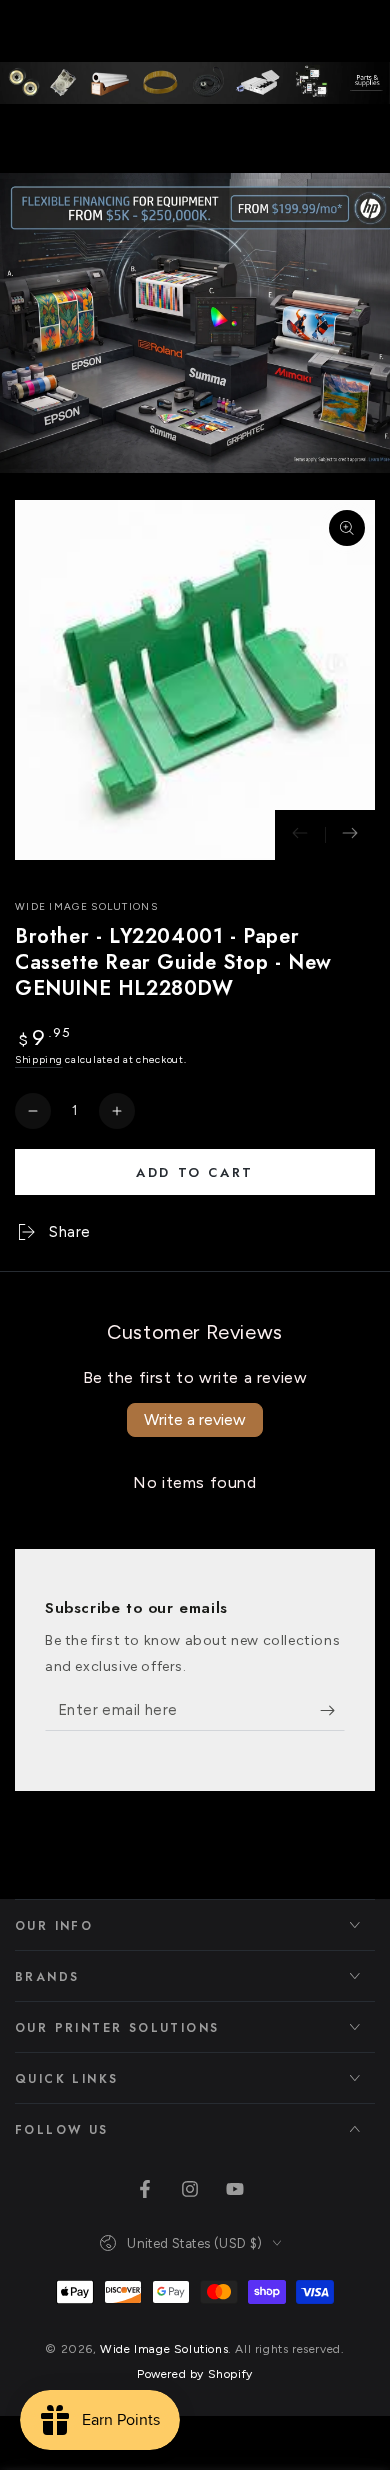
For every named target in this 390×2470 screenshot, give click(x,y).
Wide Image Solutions (86, 906)
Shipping (39, 1059)
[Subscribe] (332, 1711)
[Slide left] (300, 835)
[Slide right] (350, 835)
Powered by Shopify (195, 2374)
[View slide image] (195, 323)
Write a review (195, 1419)
